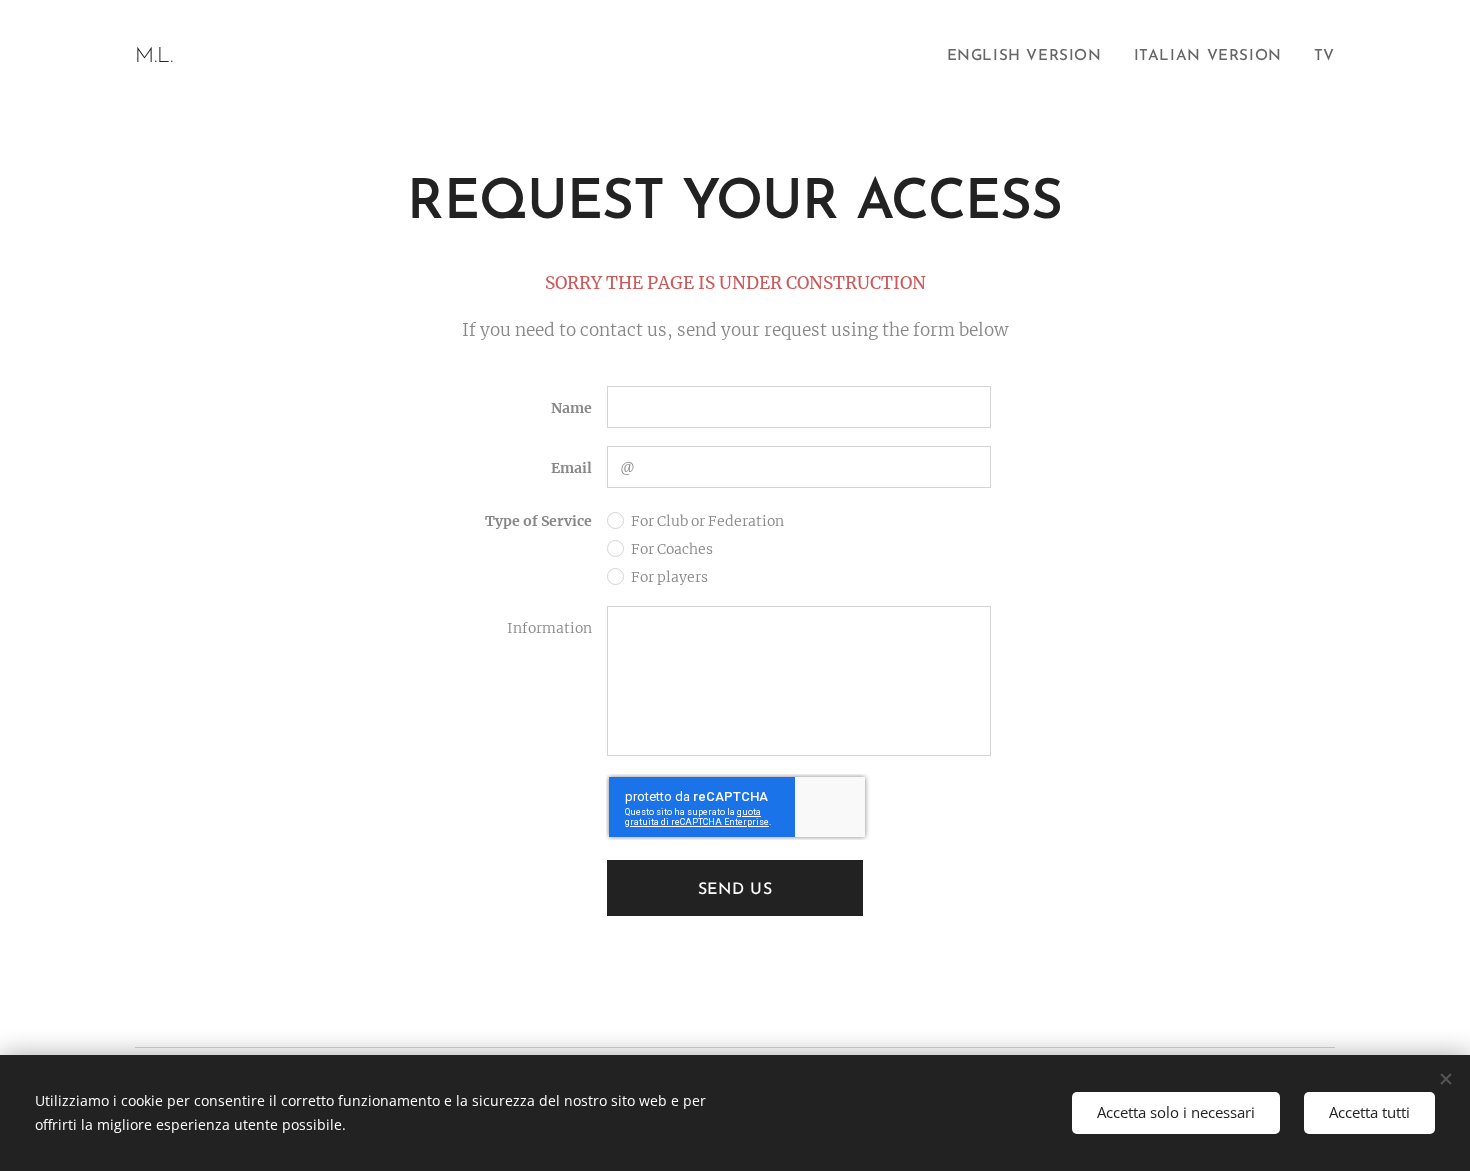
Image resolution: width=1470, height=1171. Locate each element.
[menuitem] (1030, 57)
